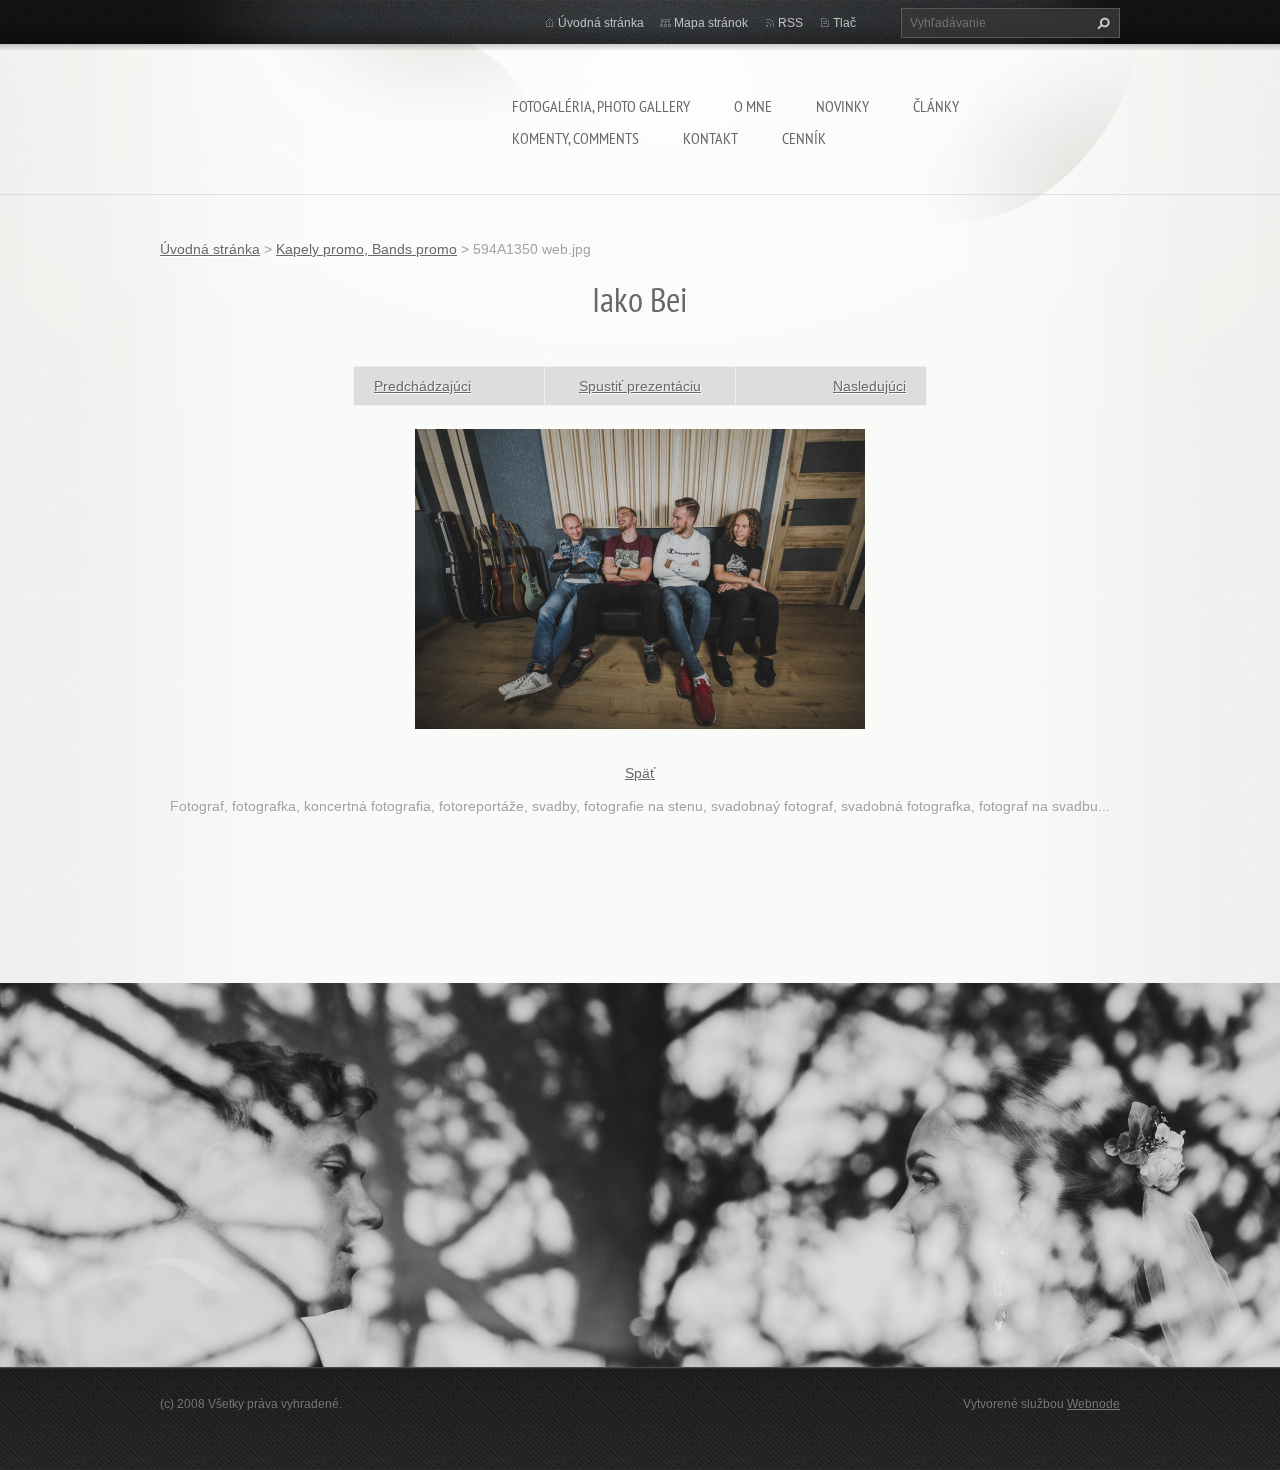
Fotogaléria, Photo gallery (601, 106)
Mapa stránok (711, 23)
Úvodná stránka (601, 23)
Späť (640, 773)
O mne (753, 106)
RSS (790, 23)
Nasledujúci (869, 386)
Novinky (842, 106)
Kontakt (710, 138)
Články (936, 106)
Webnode (1093, 1404)
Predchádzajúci (422, 386)
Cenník (804, 138)
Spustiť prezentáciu (640, 386)
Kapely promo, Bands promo (366, 249)
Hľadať (1101, 23)
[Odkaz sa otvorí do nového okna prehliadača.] (640, 577)
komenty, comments (575, 138)
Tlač (844, 23)
